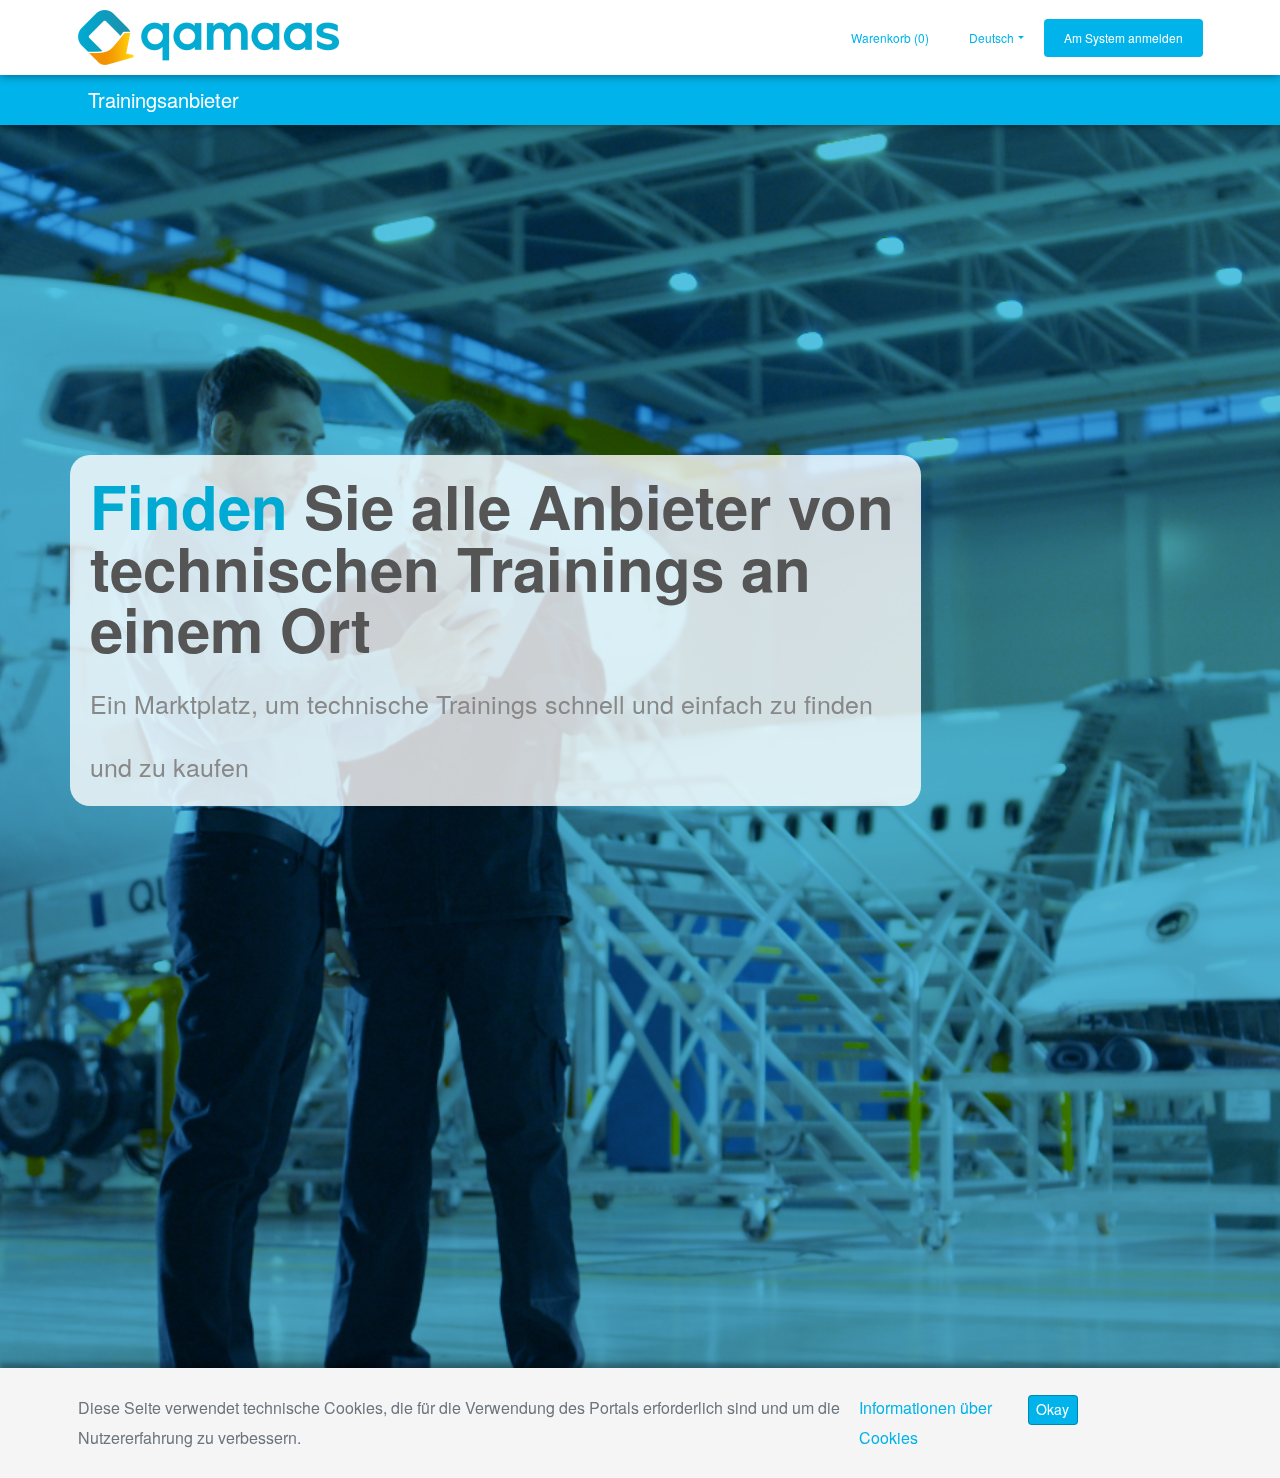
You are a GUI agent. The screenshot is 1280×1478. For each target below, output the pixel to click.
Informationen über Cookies (925, 1422)
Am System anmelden (1123, 37)
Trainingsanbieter (163, 99)
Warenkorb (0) (890, 37)
